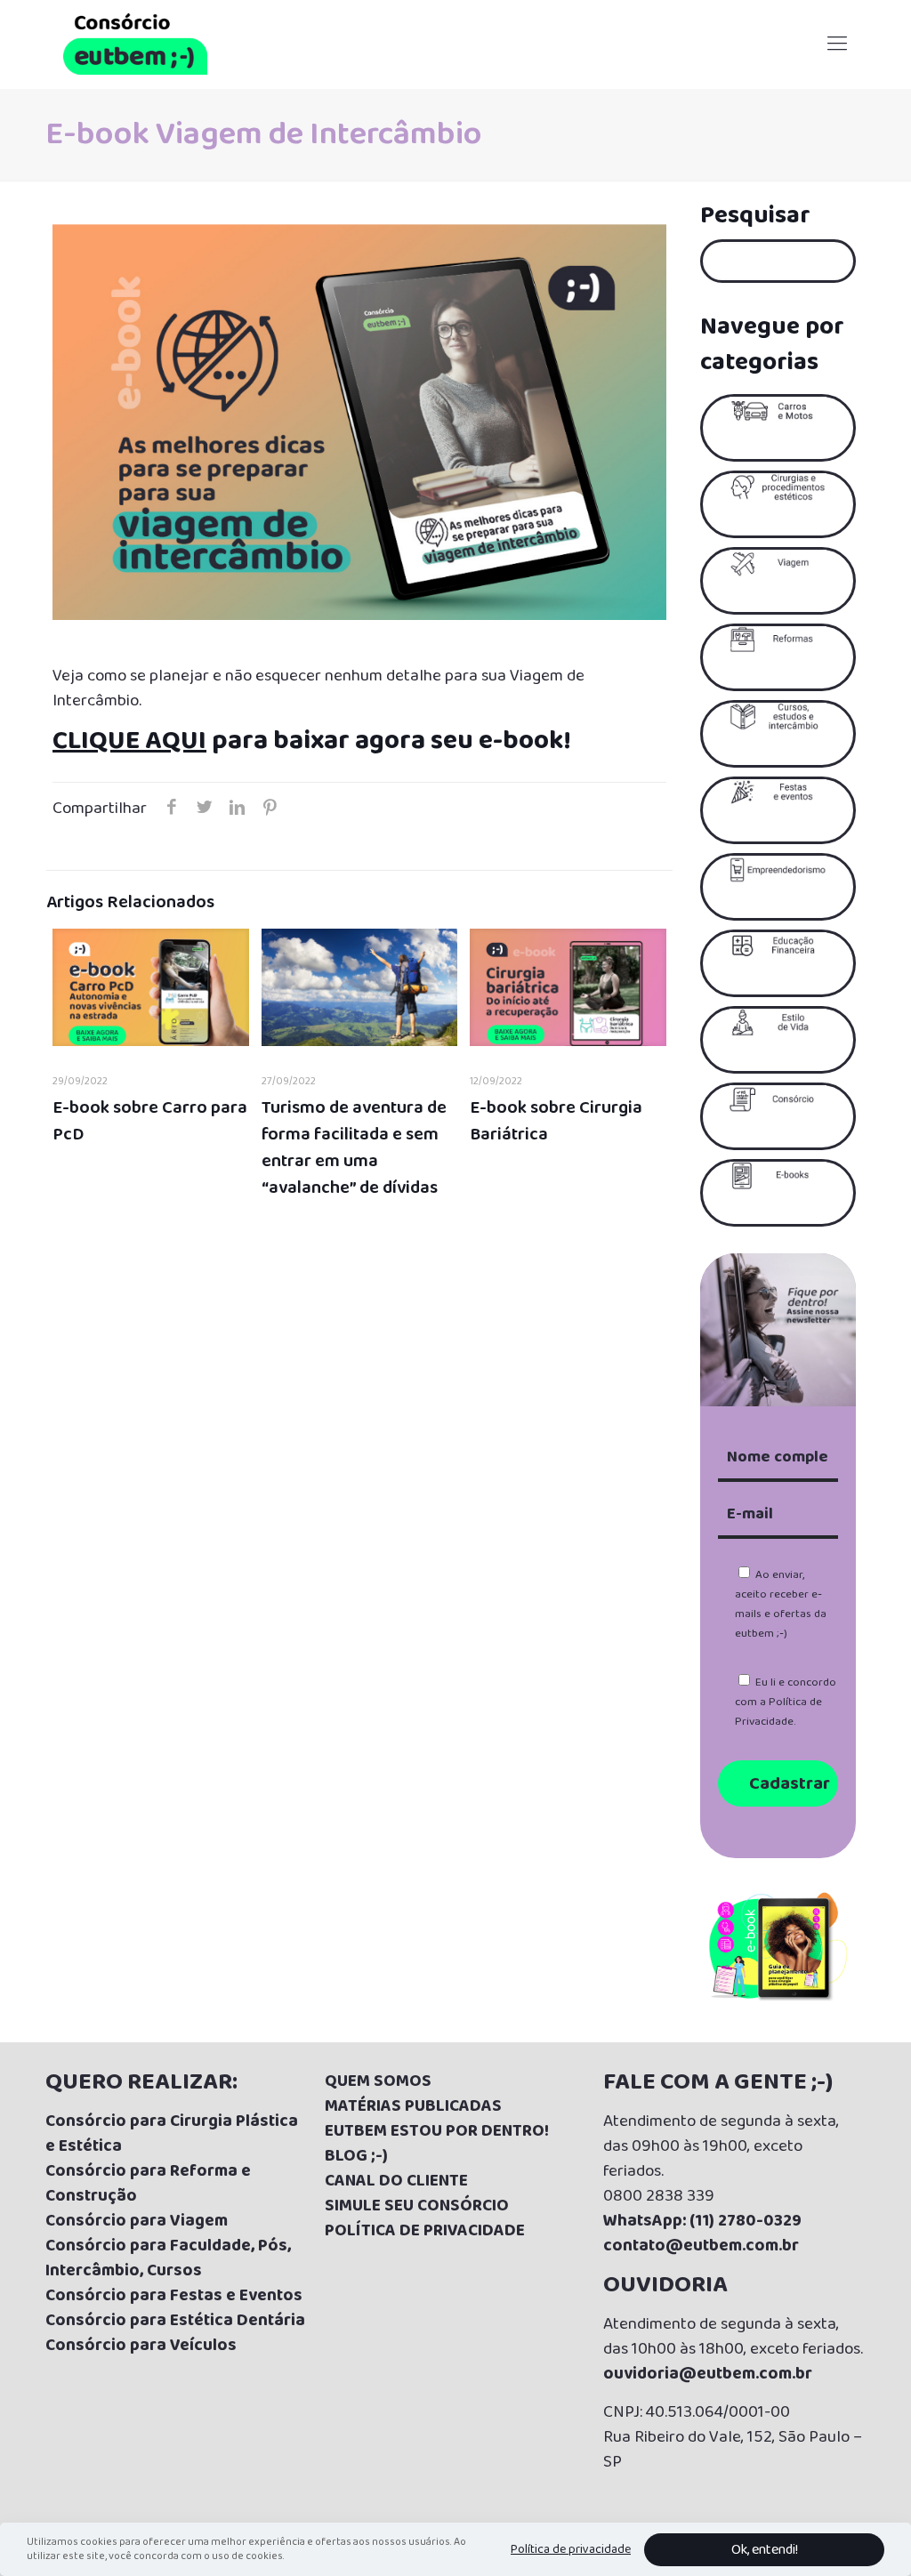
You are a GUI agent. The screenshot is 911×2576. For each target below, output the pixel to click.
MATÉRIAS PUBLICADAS (413, 2106)
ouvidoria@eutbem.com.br (708, 2374)
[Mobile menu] (837, 44)
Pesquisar (755, 216)
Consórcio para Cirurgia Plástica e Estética (172, 2134)
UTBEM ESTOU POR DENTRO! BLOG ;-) (437, 2144)
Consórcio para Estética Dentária (175, 2321)
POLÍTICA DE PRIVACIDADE (425, 2231)
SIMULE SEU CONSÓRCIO (417, 2206)
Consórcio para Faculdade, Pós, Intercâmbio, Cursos (168, 2258)
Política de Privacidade (778, 1712)
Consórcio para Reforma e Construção (148, 2184)
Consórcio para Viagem (137, 2221)
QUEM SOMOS (378, 2081)
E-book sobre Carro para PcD (150, 1121)
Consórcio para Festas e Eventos (174, 2296)
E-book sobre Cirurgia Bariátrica (556, 1121)
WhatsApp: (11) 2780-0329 (702, 2221)
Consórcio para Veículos (141, 2346)
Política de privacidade (571, 2549)
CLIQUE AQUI (129, 741)
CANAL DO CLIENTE (396, 2181)
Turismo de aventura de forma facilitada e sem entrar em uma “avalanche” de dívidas (354, 1147)
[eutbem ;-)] (135, 44)
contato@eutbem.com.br (701, 2246)
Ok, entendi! (765, 2550)
